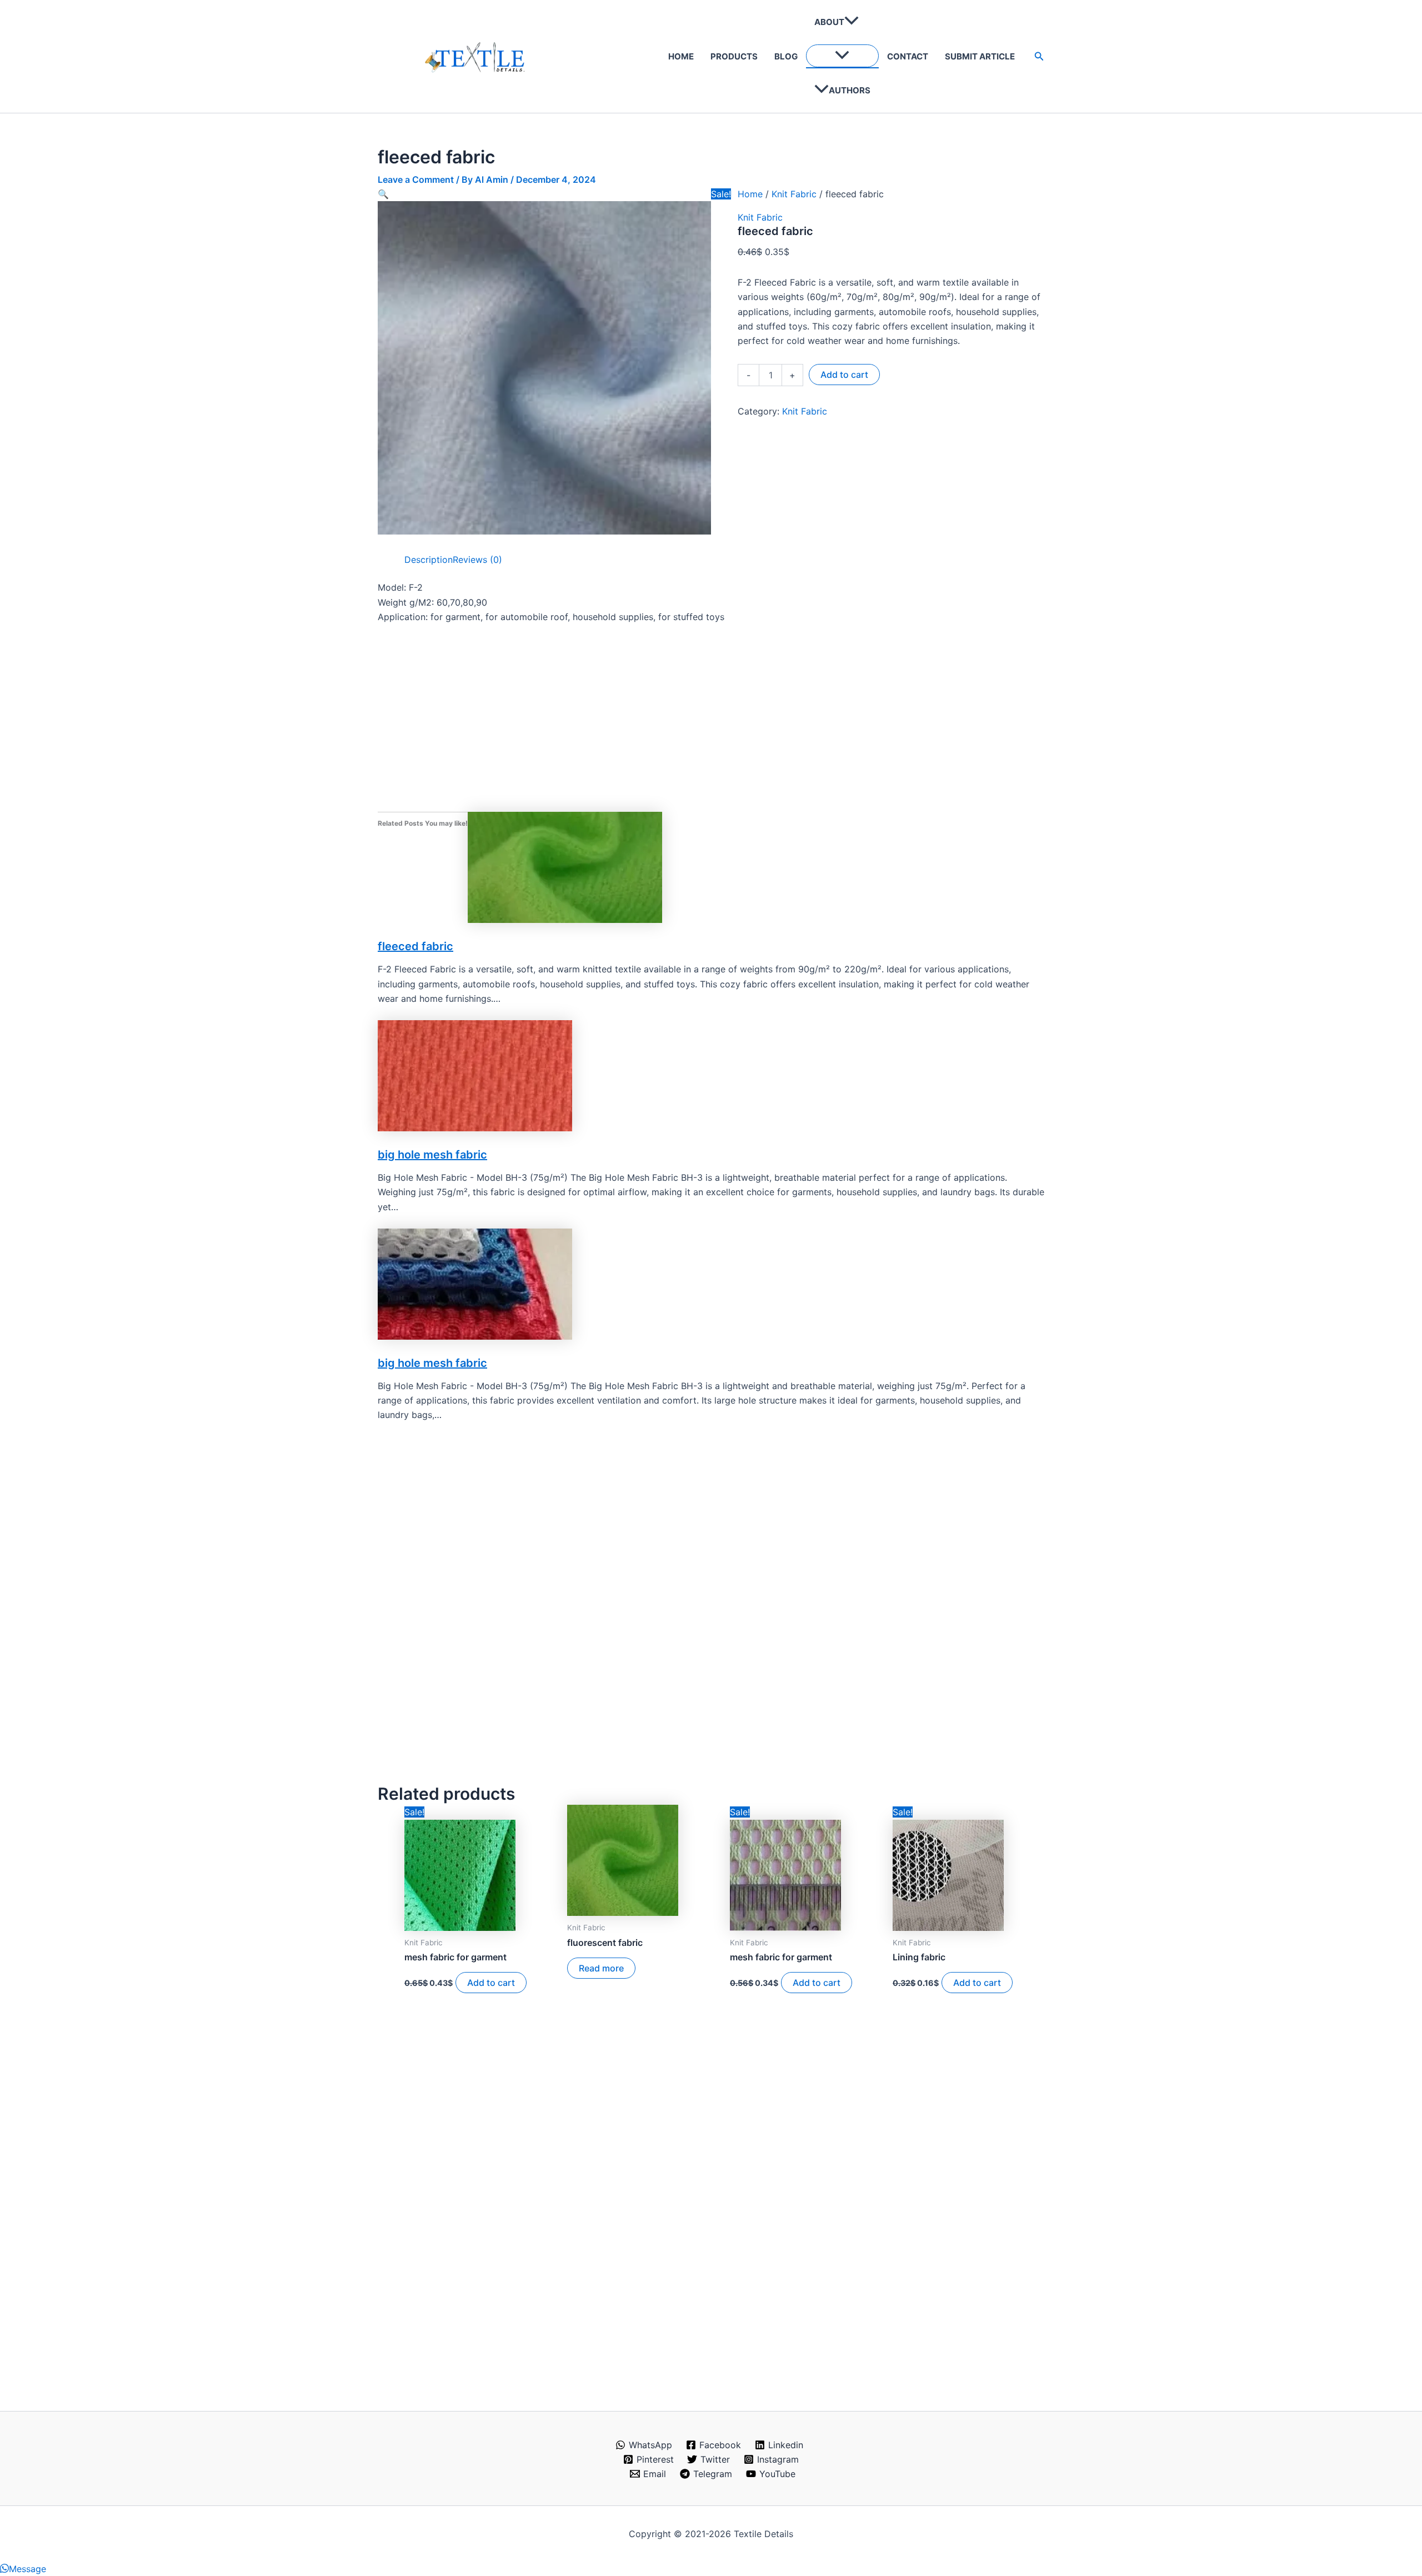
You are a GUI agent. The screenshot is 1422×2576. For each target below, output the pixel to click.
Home (681, 56)
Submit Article (980, 56)
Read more (601, 1968)
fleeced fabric (415, 946)
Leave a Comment (416, 179)
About (829, 22)
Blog (786, 56)
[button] (852, 22)
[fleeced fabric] (565, 867)
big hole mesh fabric (432, 1155)
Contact (908, 56)
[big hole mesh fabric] (475, 1075)
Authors (850, 90)
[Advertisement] (711, 716)
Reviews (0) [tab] (477, 560)
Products (734, 56)
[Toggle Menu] (842, 56)
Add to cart (844, 375)
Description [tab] (429, 560)
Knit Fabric (794, 194)
